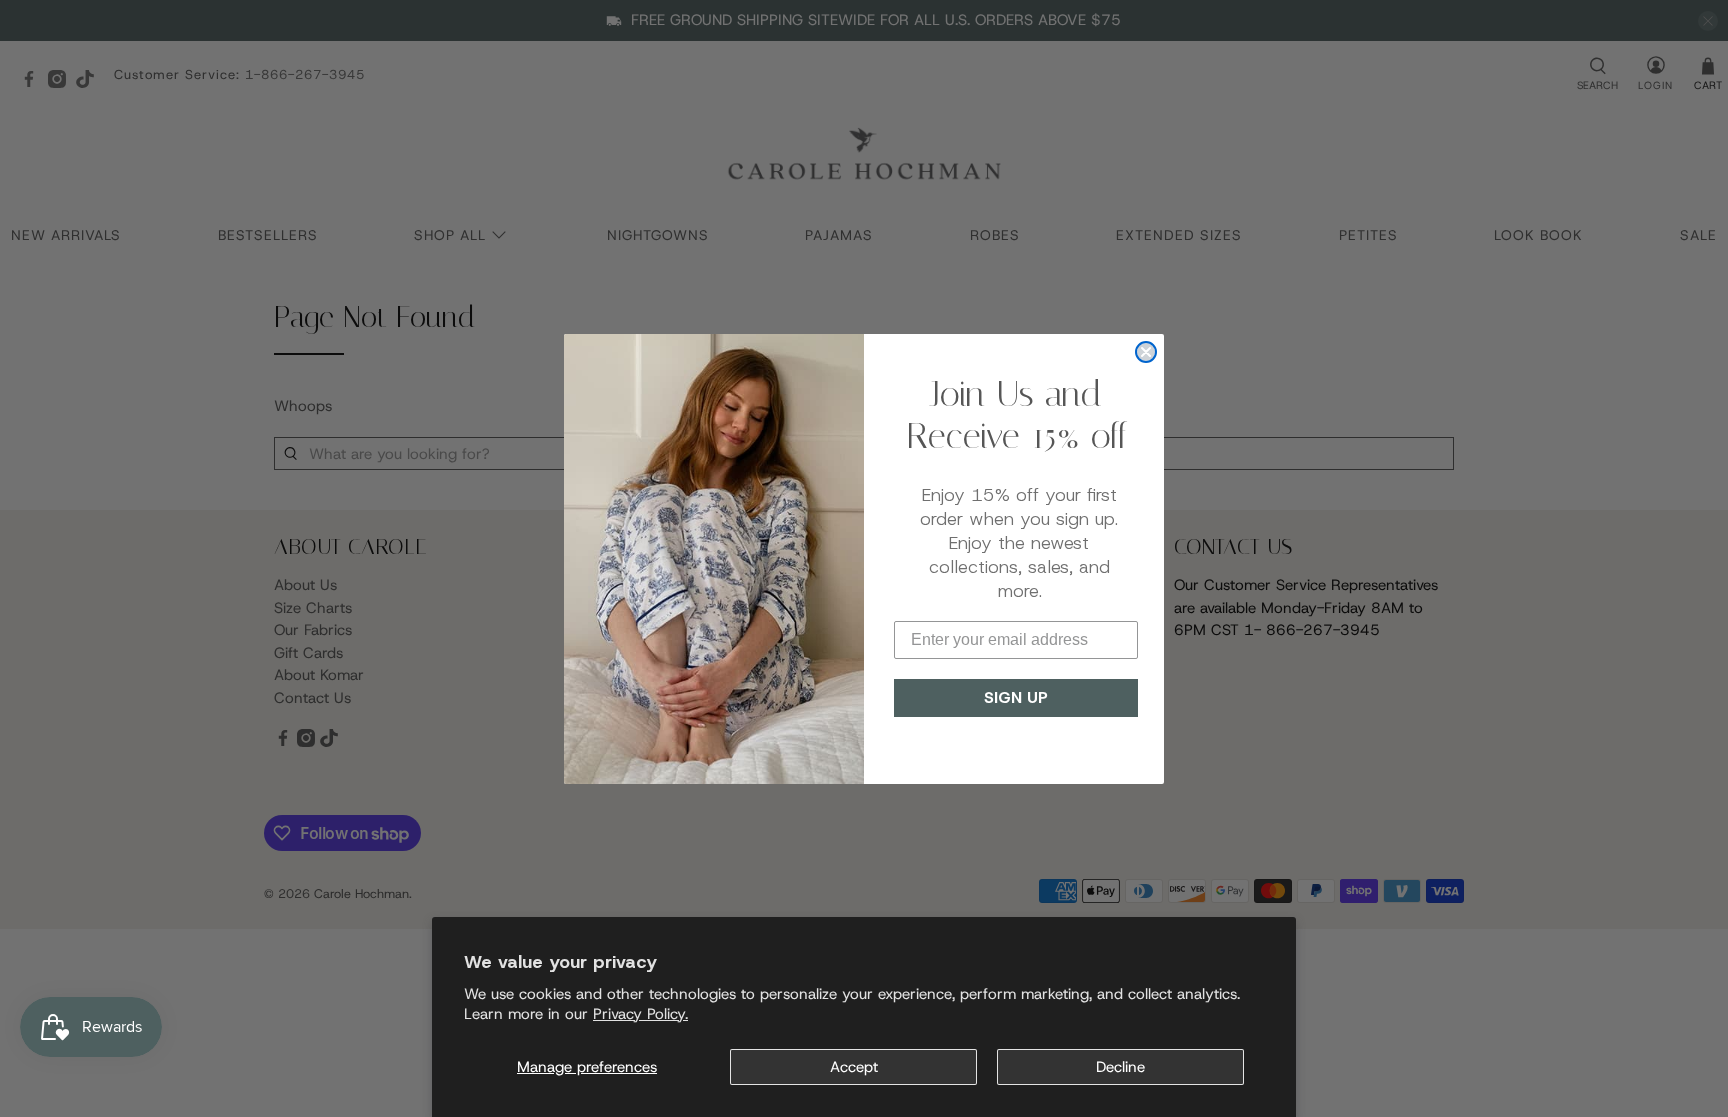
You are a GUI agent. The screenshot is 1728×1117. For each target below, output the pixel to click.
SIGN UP (1016, 697)
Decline (1120, 1067)
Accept (854, 1067)
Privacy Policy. (640, 1014)
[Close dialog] (1146, 352)
